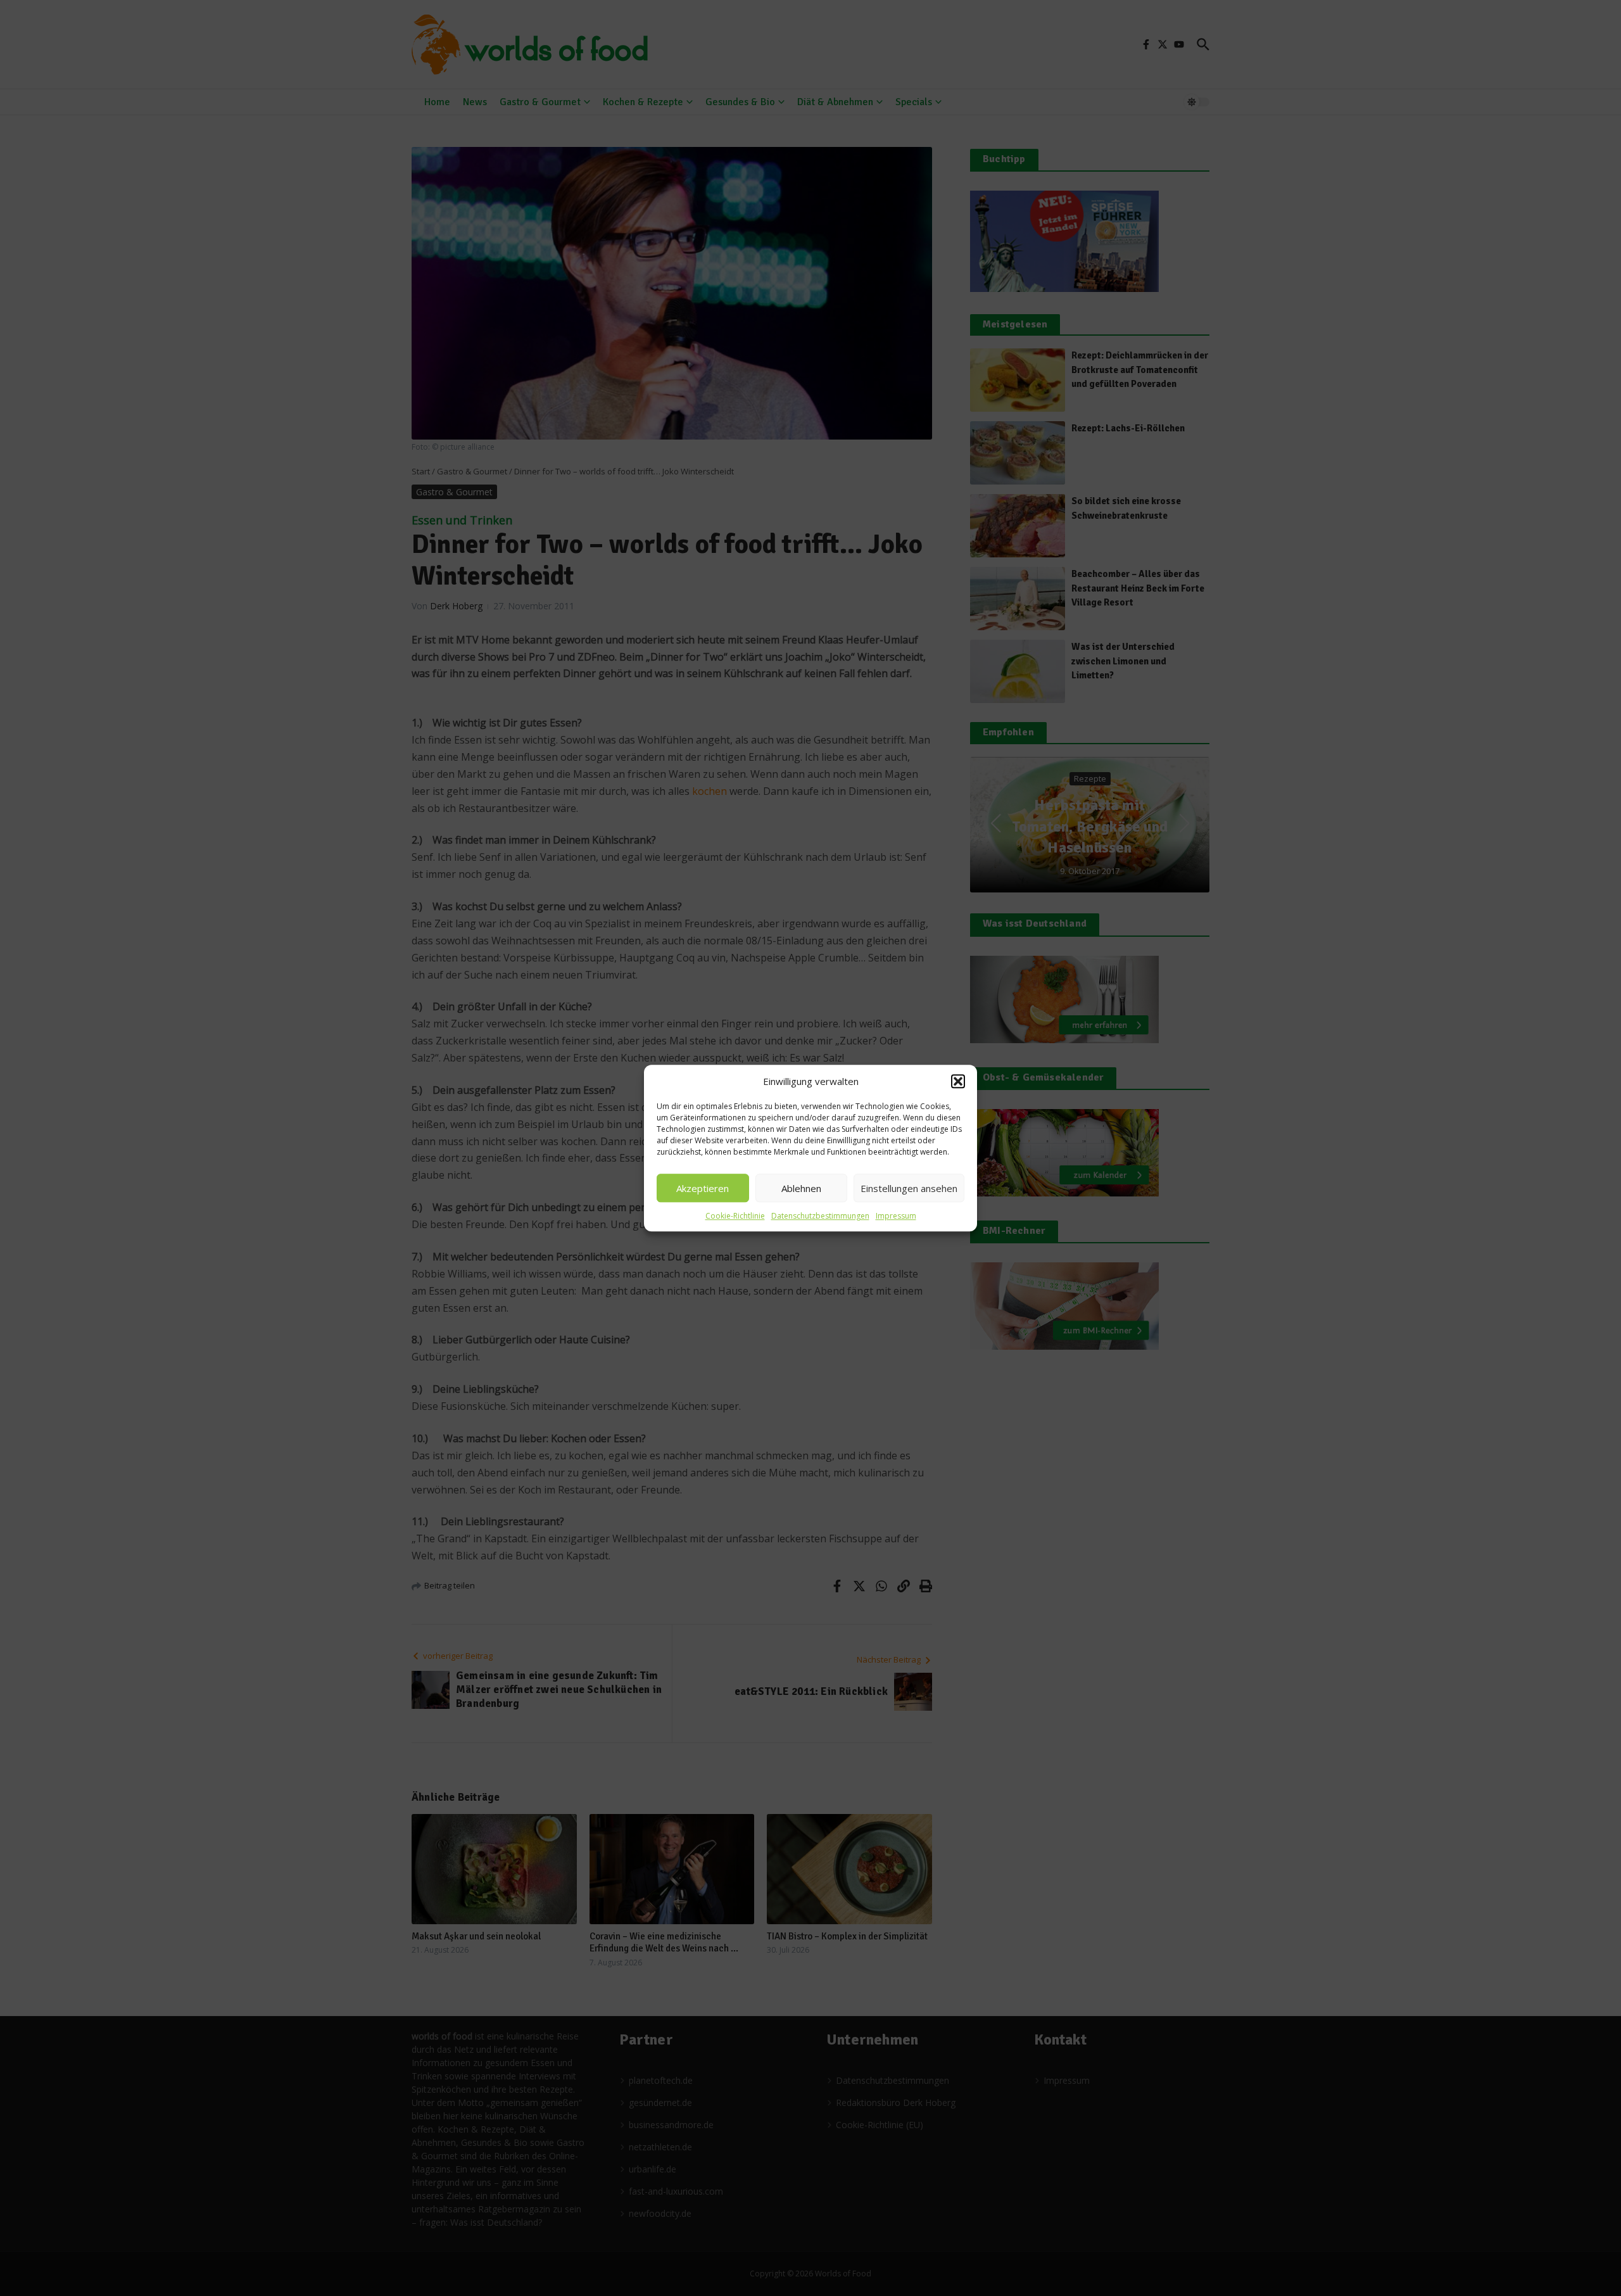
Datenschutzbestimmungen (820, 1216)
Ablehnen (801, 1188)
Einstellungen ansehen (909, 1188)
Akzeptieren (703, 1188)
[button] (958, 1081)
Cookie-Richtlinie (735, 1216)
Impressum (896, 1216)
